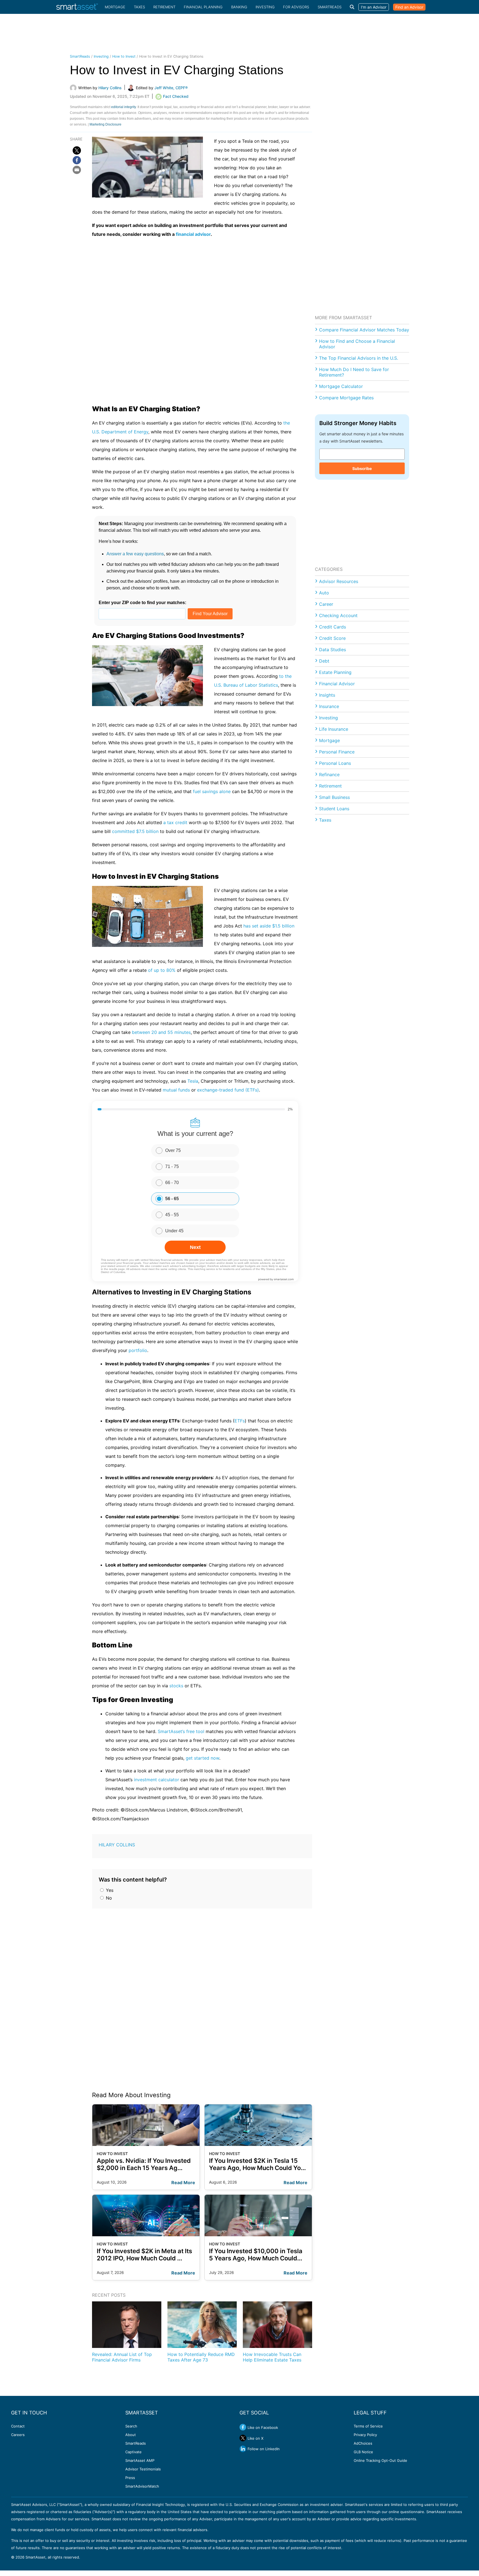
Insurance (329, 706)
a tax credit (175, 822)
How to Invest (124, 56)
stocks (176, 1686)
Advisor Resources (339, 581)
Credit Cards (333, 627)
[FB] (77, 160)
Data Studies (333, 650)
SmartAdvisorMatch (142, 2486)
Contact (18, 2426)
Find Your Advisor (210, 614)
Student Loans (334, 809)
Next (195, 1247)
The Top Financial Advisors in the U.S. (359, 358)
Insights (327, 695)
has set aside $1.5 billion (269, 926)
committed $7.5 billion (135, 831)
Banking (239, 7)
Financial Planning (203, 7)
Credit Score (332, 638)
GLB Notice (363, 2452)
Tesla (193, 1081)
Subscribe (362, 468)
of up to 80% (162, 970)
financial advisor (193, 234)
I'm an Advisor (374, 7)
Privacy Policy (365, 2435)
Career (326, 604)
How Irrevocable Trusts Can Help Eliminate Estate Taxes (272, 2357)
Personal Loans (335, 763)
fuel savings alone (212, 791)
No (108, 1898)
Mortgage (115, 7)
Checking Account (338, 615)
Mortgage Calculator (341, 386)
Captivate (133, 2452)
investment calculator (156, 1780)
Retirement (164, 7)
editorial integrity (123, 107)
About (131, 2435)
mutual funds (176, 1090)
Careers (18, 2435)
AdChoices (363, 2443)
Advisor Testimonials (143, 2469)
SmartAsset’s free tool (181, 1731)
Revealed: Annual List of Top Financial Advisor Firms (122, 2357)
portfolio (138, 1350)
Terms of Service (368, 2426)
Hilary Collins (117, 1845)
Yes (109, 1890)
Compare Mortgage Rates (346, 398)
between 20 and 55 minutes (161, 1032)
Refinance (329, 775)
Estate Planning (335, 672)
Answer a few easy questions (135, 554)
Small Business (334, 797)
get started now (202, 1758)
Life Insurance (334, 729)
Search (131, 2426)
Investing (265, 7)
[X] (77, 150)
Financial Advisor (337, 684)
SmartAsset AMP (140, 2460)
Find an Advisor (409, 7)
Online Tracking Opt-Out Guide (380, 2460)
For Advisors (296, 7)
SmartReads (330, 7)
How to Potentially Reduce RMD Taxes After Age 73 (201, 2357)
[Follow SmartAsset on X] (243, 2438)
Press (130, 2478)
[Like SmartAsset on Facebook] (243, 2427)
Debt (324, 661)
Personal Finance (337, 752)
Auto (324, 593)
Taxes (139, 7)
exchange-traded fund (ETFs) (228, 1090)
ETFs (240, 1421)
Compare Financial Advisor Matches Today (364, 330)
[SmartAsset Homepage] (77, 7)
